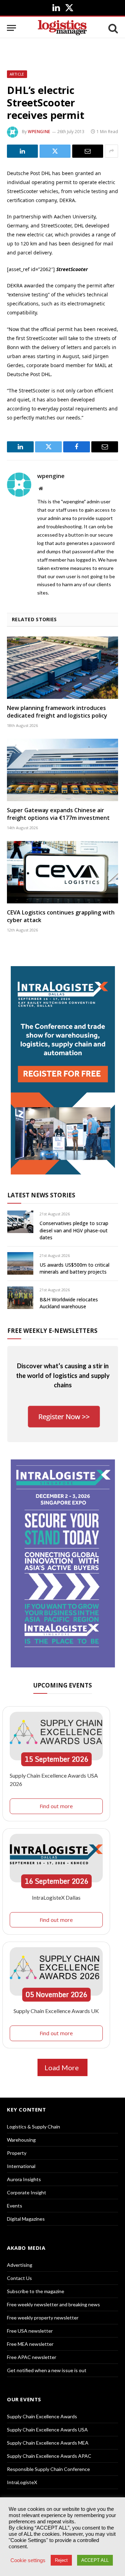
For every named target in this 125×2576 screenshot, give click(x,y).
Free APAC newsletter (32, 2357)
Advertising (20, 2265)
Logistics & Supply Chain (34, 2127)
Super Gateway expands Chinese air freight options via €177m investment (58, 814)
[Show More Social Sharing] (111, 151)
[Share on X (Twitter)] (55, 151)
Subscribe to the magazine (36, 2291)
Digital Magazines (26, 2219)
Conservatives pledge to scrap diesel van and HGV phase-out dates (74, 1230)
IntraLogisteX (22, 2482)
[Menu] (11, 28)
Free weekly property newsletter (43, 2318)
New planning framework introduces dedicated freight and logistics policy (57, 712)
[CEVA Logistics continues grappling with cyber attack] (62, 872)
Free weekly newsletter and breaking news (53, 2304)
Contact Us (19, 2278)
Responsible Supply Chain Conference (48, 2469)
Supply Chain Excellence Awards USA (47, 2430)
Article (17, 74)
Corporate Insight (27, 2192)
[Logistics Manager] (62, 28)
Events (15, 2206)
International (21, 2166)
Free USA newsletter (30, 2331)
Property (17, 2153)
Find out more (56, 1806)
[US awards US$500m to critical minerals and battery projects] (20, 1263)
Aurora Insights (24, 2179)
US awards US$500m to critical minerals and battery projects (74, 1268)
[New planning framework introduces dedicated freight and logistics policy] (62, 668)
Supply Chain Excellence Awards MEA (48, 2443)
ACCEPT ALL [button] (95, 2560)
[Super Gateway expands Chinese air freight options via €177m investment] (62, 770)
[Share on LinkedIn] (22, 151)
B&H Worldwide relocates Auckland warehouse (69, 1303)
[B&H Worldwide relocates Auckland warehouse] (20, 1298)
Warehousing (21, 2140)
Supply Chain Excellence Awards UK (56, 2011)
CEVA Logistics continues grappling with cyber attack (61, 916)
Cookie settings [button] (28, 2560)
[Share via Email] (88, 151)
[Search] (112, 28)
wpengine (39, 132)
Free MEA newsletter (30, 2344)
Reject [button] (61, 2560)
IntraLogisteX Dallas (56, 1897)
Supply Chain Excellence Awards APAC (49, 2456)
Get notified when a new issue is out (47, 2370)
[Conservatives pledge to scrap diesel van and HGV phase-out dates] (20, 1222)
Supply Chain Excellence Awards (42, 2416)
